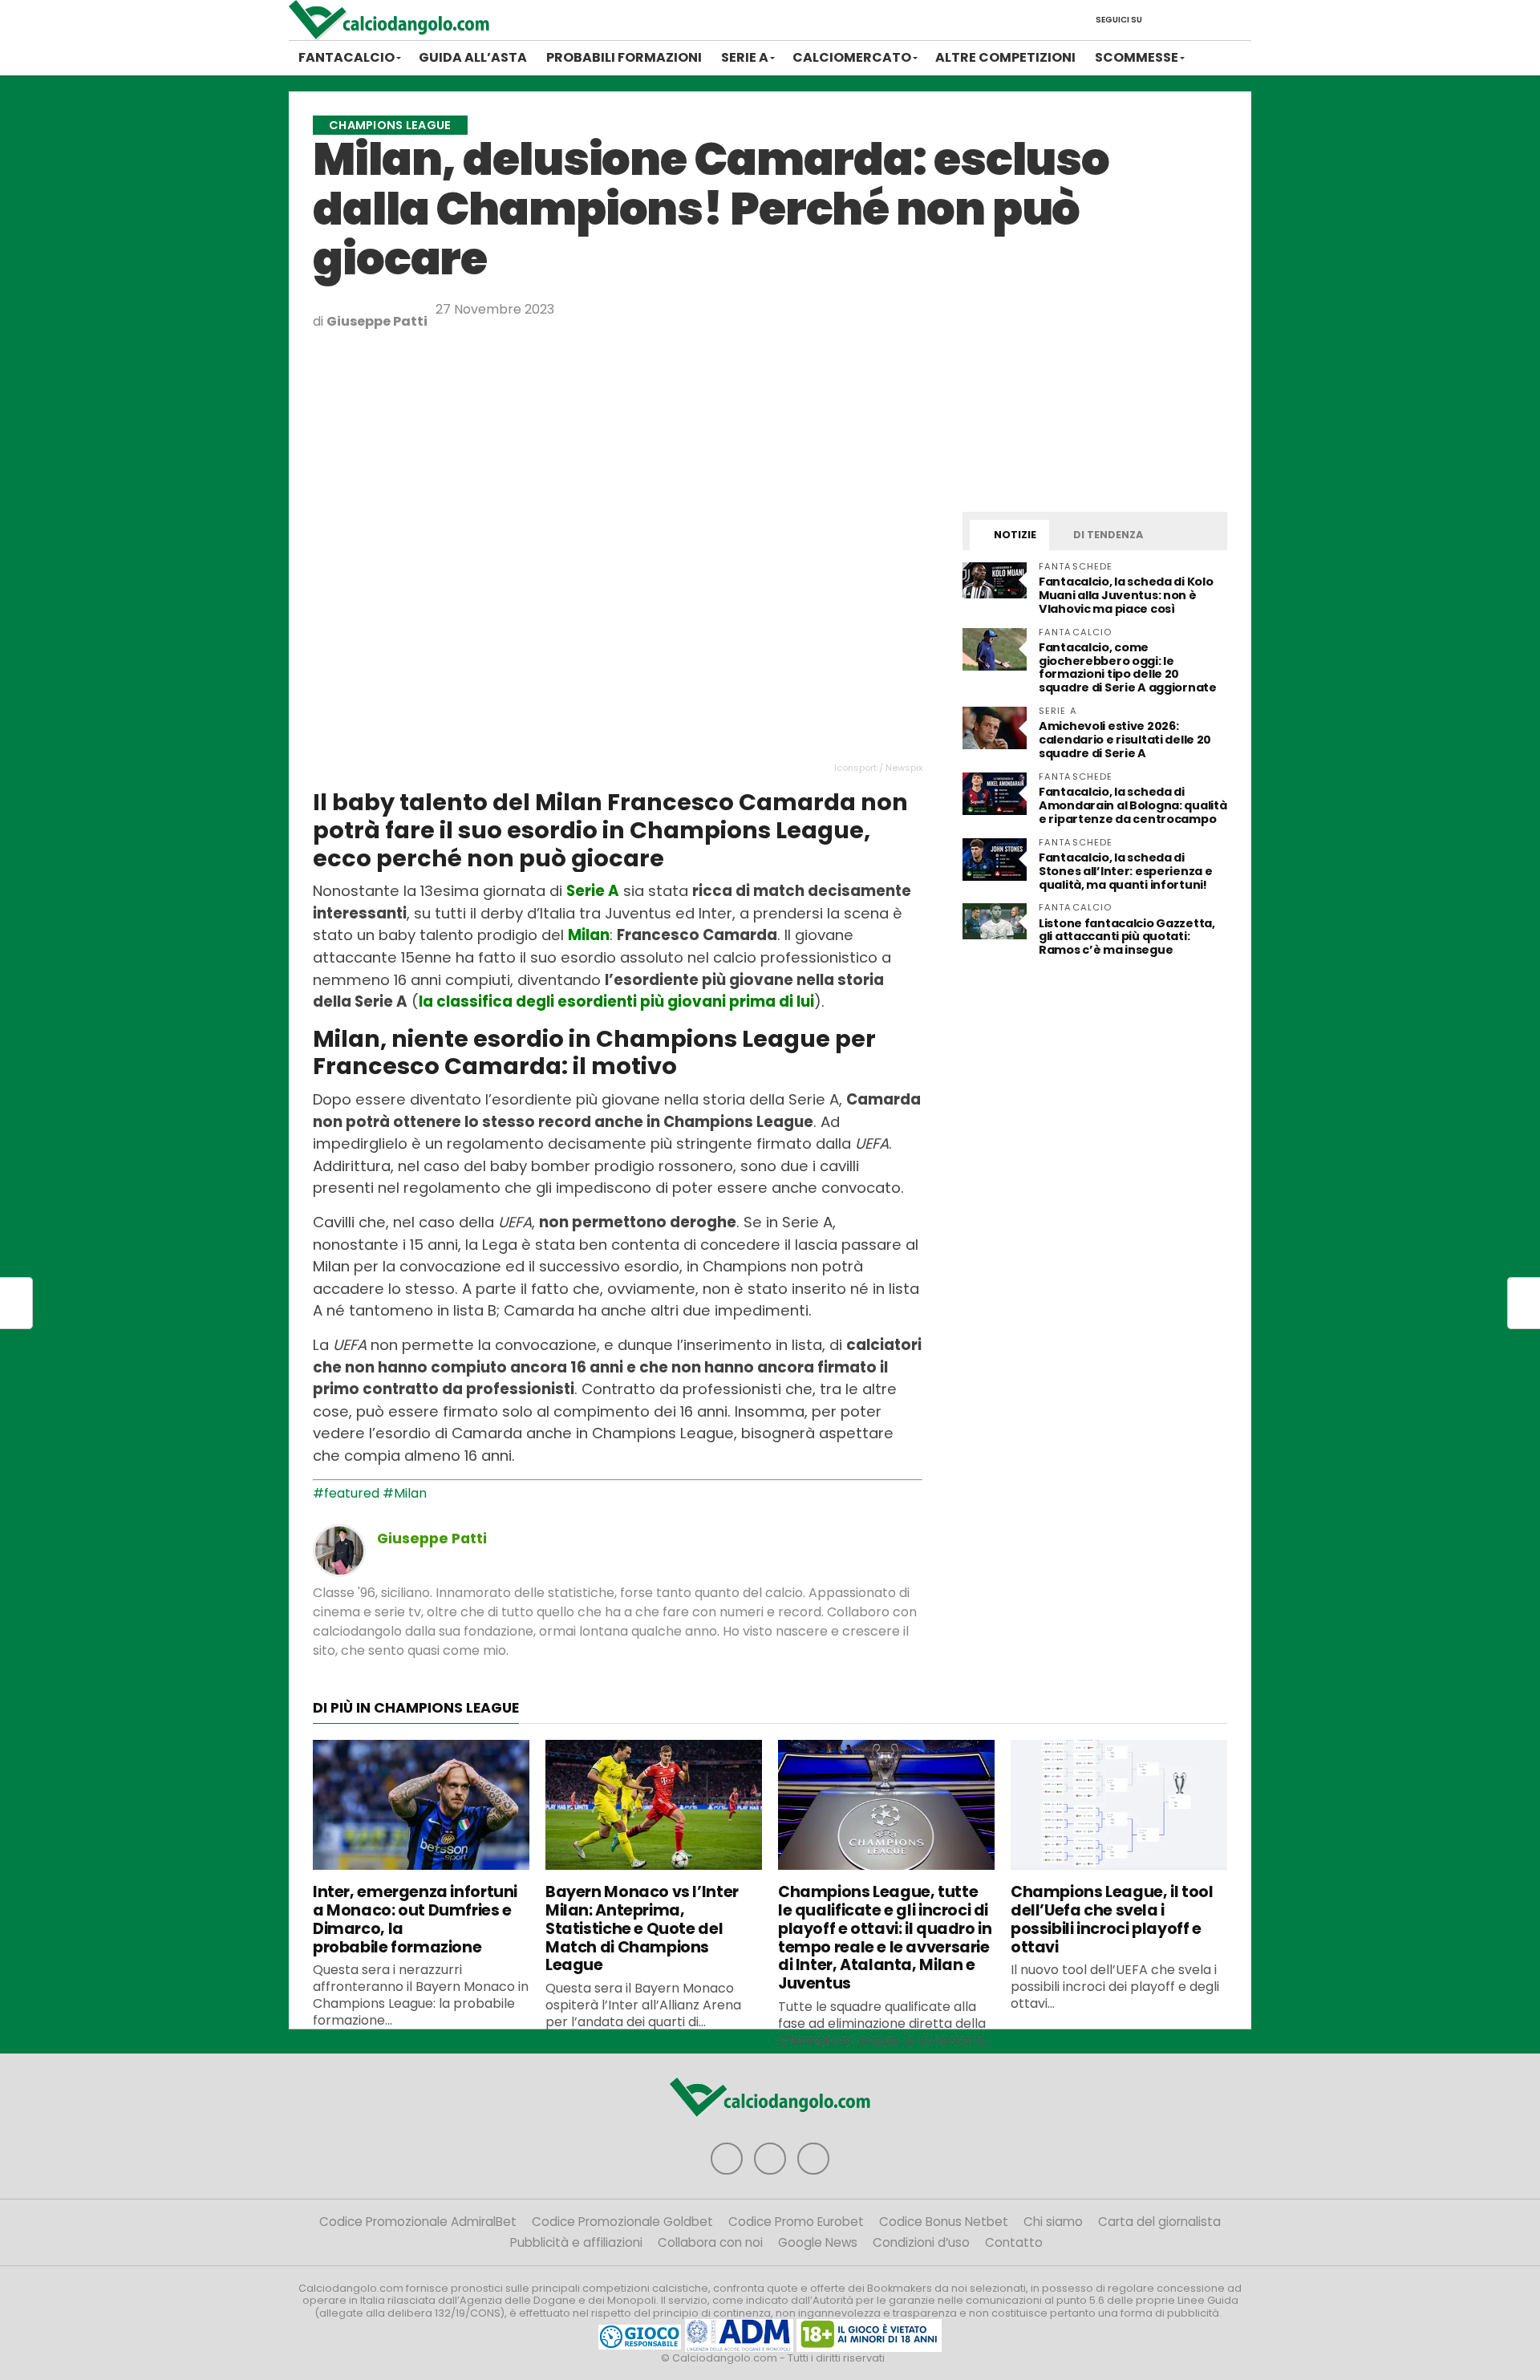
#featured (346, 1493)
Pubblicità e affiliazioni (576, 2242)
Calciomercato (852, 57)
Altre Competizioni (1005, 57)
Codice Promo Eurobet (796, 2222)
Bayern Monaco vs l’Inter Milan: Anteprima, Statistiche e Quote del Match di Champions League (642, 1928)
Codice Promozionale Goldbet (622, 2222)
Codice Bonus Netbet (944, 2222)
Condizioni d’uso (921, 2242)
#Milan (405, 1493)
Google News (818, 2242)
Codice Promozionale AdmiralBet (418, 2222)
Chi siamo (1053, 2222)
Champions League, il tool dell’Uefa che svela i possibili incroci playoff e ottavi (1112, 1919)
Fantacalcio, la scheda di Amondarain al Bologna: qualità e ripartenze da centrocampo (1133, 805)
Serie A (745, 57)
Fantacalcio (346, 57)
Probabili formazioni (624, 57)
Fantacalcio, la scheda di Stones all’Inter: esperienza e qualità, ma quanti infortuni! (1125, 871)
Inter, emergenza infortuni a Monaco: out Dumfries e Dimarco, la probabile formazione (415, 1919)
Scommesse (1137, 57)
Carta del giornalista (1159, 2222)
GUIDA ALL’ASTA (473, 57)
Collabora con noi (710, 2242)
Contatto (1014, 2242)
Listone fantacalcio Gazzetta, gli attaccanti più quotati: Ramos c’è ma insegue (1127, 937)
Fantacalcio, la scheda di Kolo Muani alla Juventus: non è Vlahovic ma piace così (1126, 595)
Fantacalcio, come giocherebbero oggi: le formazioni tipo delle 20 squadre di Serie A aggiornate (1128, 668)
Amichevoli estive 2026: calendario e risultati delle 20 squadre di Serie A (1125, 740)
